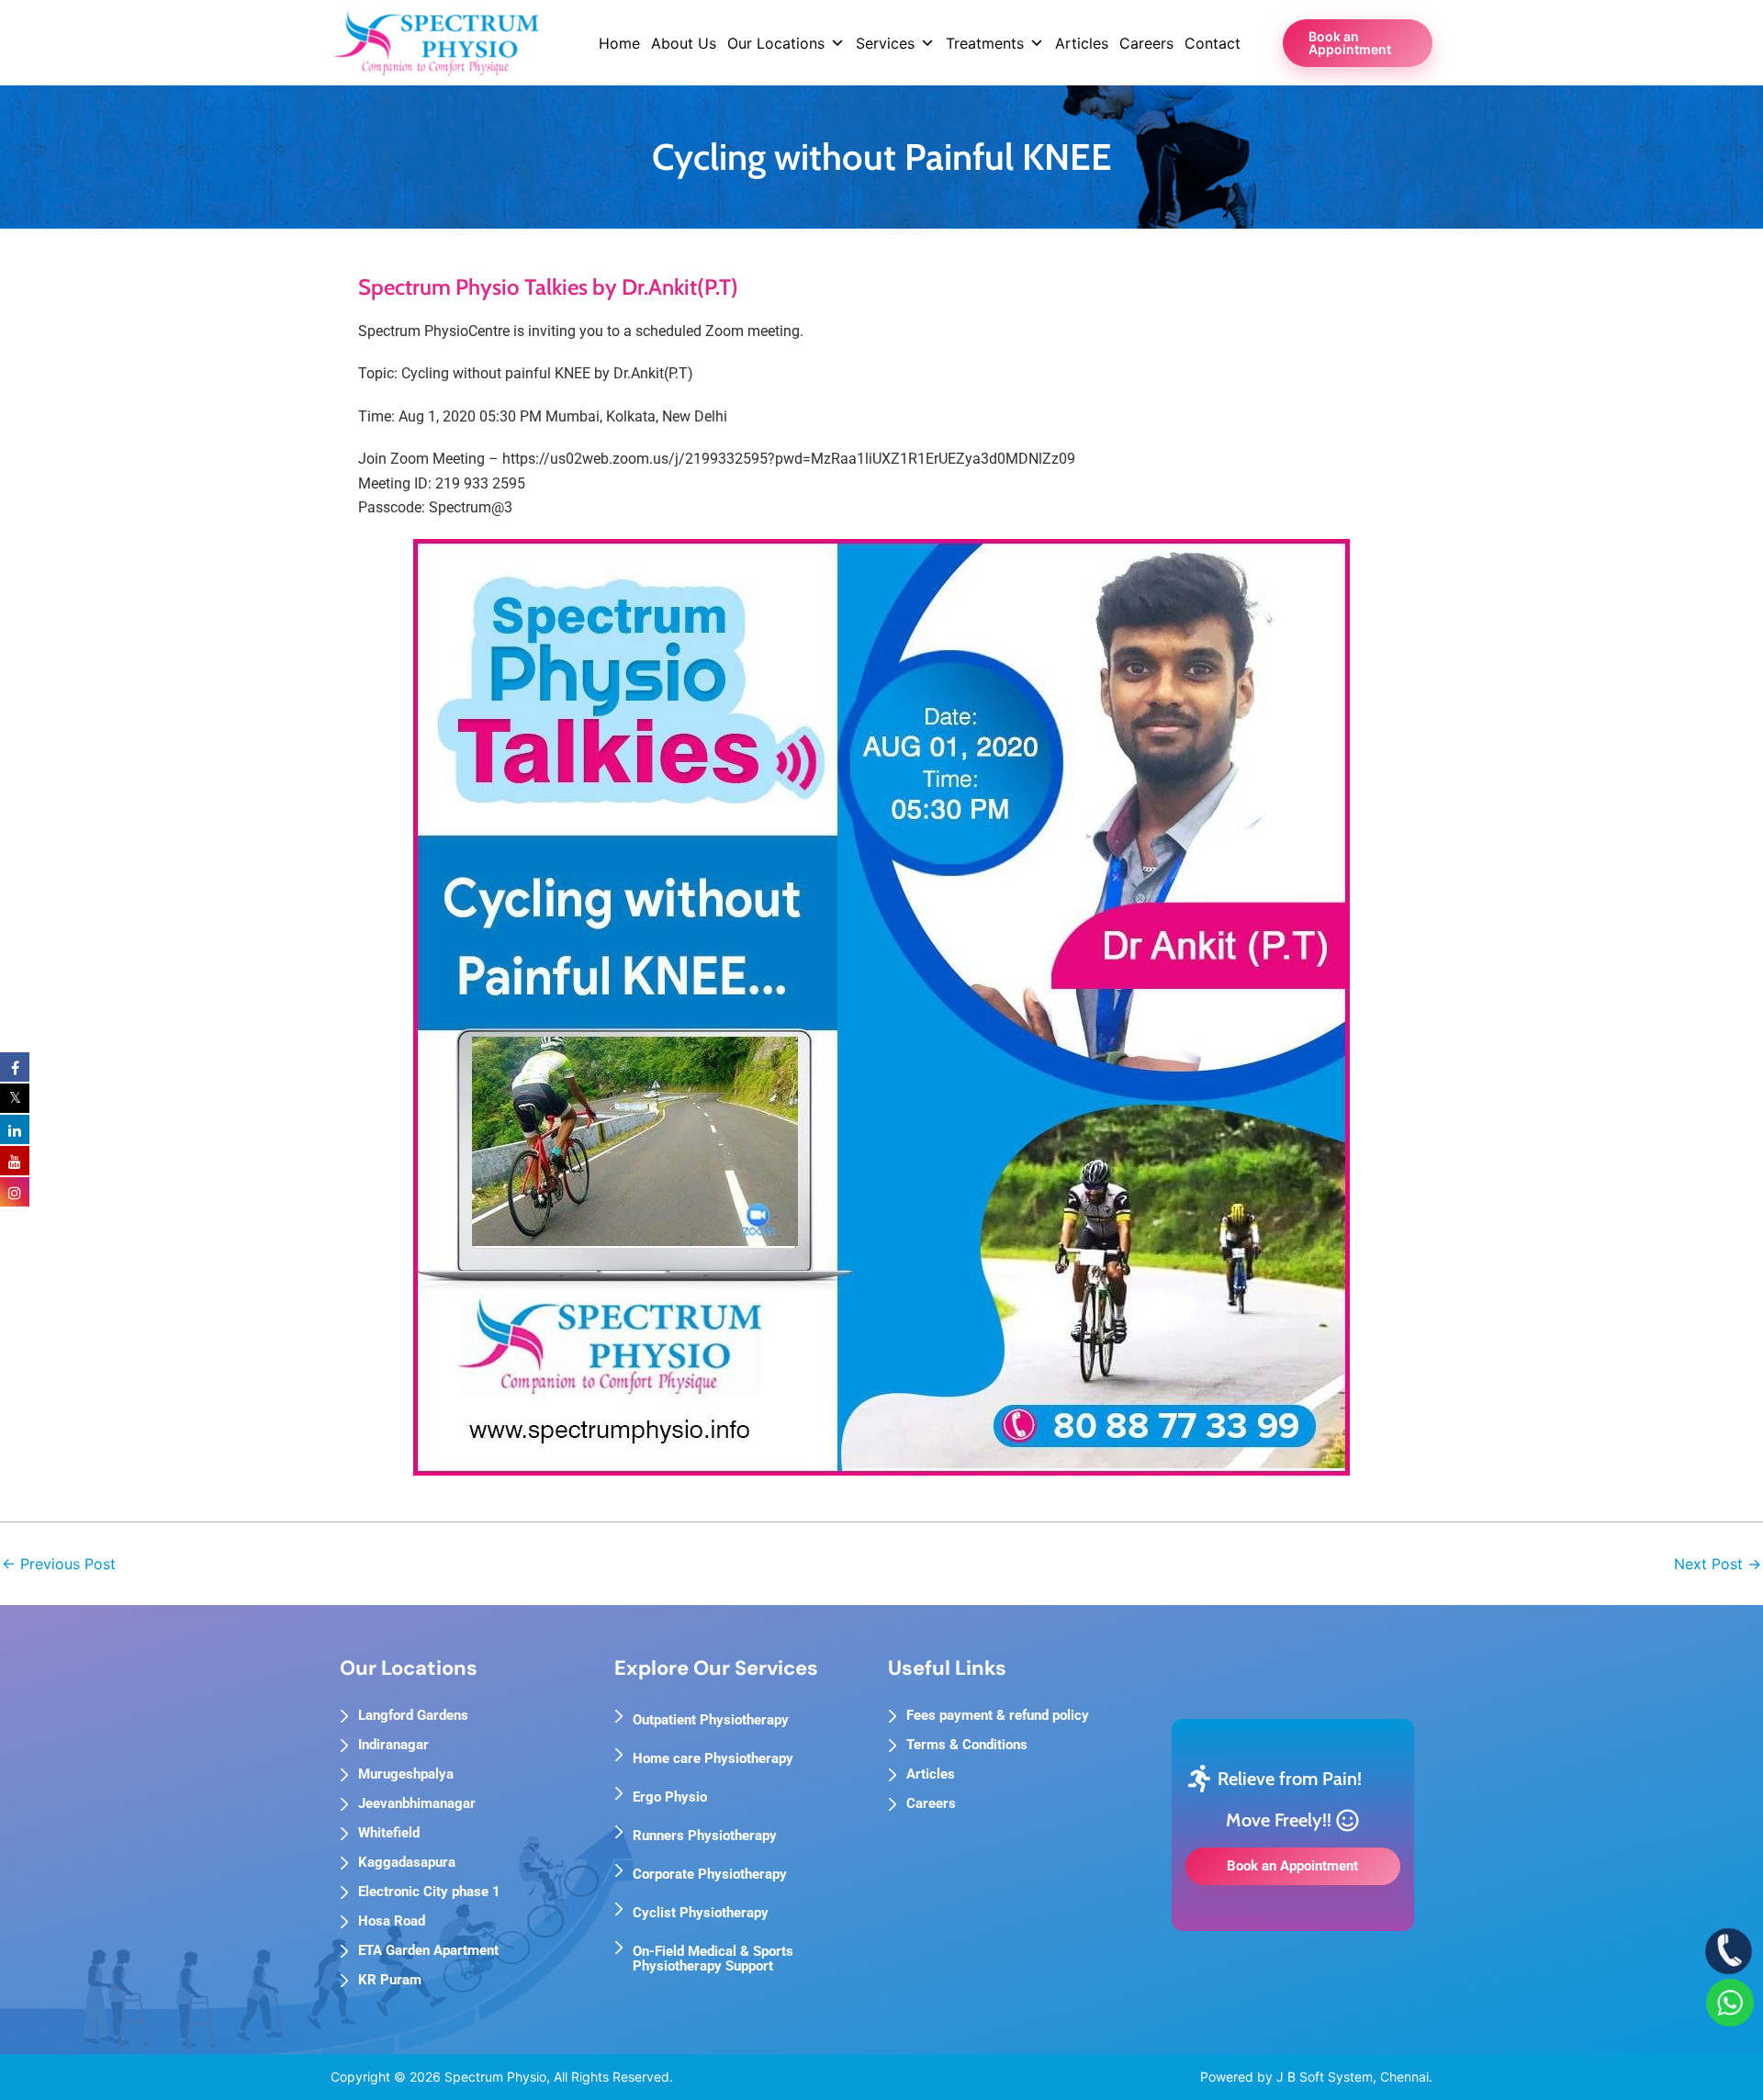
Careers (1146, 43)
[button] (1358, 43)
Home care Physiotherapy (713, 1758)
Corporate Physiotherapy (710, 1874)
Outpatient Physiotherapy (711, 1720)
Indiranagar (393, 1745)
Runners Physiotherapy (705, 1836)
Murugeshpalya (406, 1774)
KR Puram (390, 1980)
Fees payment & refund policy (998, 1715)
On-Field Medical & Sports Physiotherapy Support (713, 1959)
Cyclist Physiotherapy (701, 1913)
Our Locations (776, 43)
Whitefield (389, 1833)
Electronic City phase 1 (429, 1892)
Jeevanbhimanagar (417, 1803)
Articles (1082, 43)
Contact (1213, 43)
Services (885, 43)
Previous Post (59, 1564)
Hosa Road (392, 1921)
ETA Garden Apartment (428, 1950)
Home (619, 43)
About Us (684, 43)
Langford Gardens (413, 1715)
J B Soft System (1325, 2077)
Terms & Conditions (967, 1745)
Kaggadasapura (407, 1862)
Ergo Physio (670, 1797)
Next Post (1718, 1564)
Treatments (985, 43)
